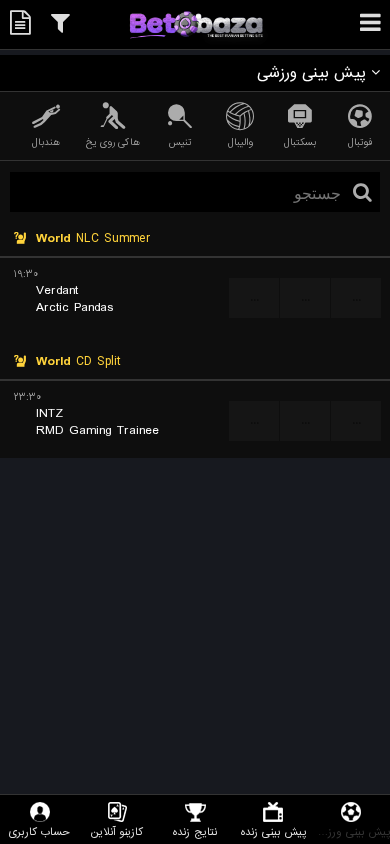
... (254, 297)
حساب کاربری (39, 831)
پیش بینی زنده (273, 831)
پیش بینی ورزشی (351, 831)
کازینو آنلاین (117, 831)
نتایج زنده (195, 831)
